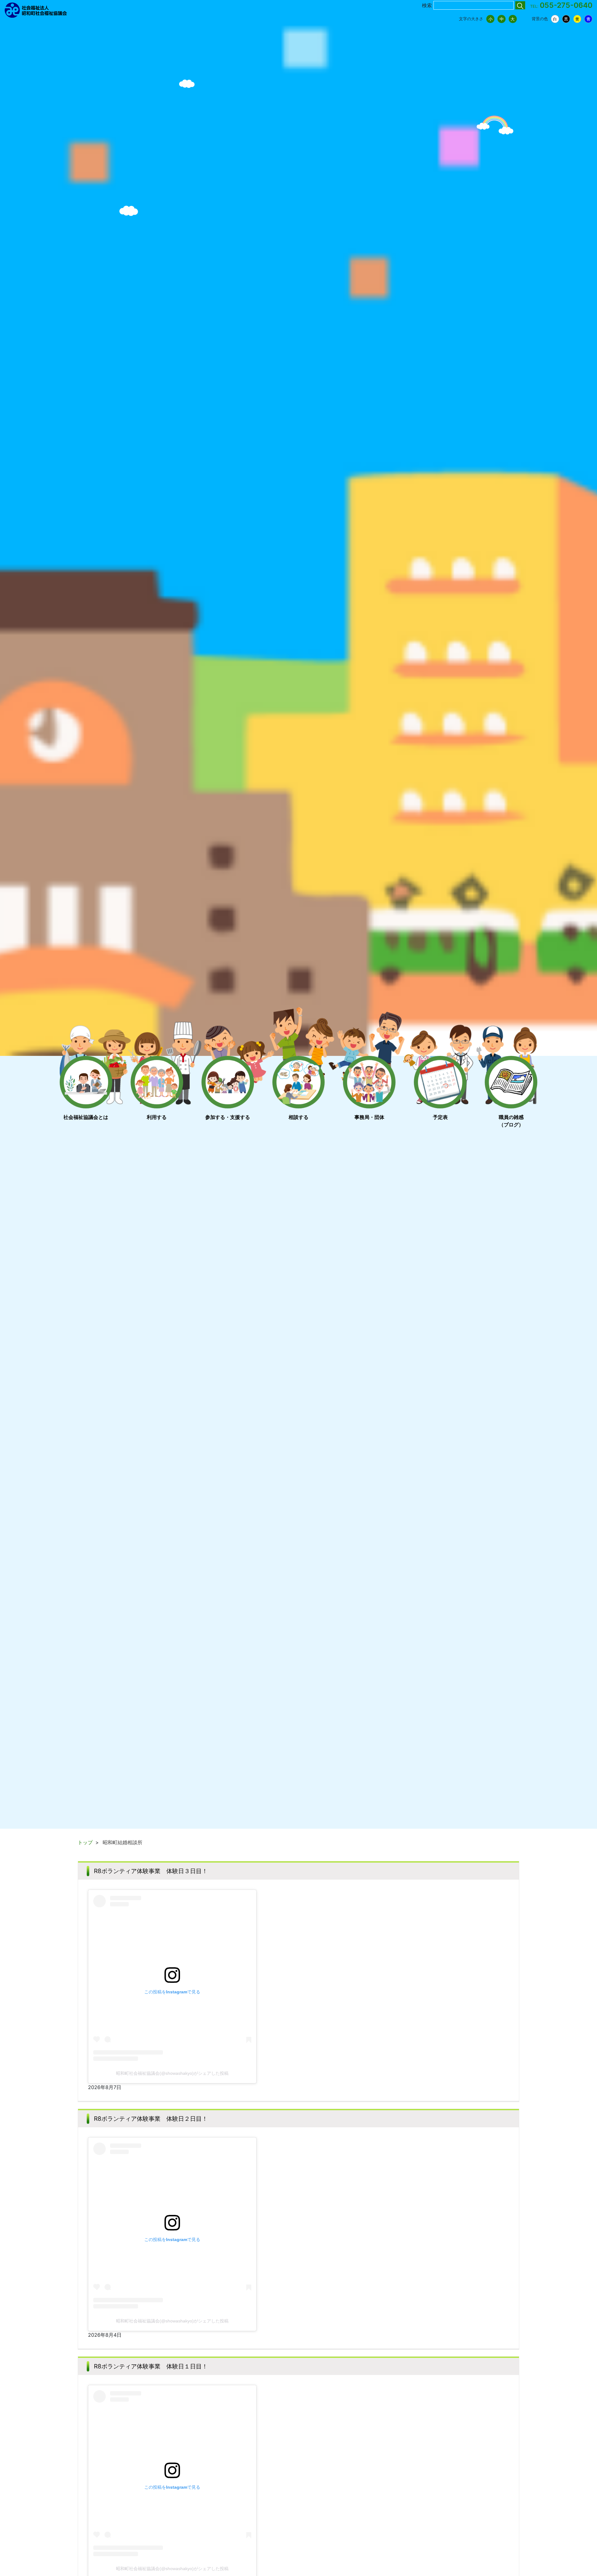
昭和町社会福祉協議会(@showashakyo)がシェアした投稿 (172, 2073)
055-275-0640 (566, 5)
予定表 (440, 1117)
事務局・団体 (369, 1117)
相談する (298, 1117)
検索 (427, 5)
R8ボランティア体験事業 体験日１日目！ (151, 2366)
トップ (85, 1842)
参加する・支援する (228, 1117)
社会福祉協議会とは (86, 1117)
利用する (157, 1117)
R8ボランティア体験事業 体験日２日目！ (151, 2119)
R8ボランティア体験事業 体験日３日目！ (151, 1871)
